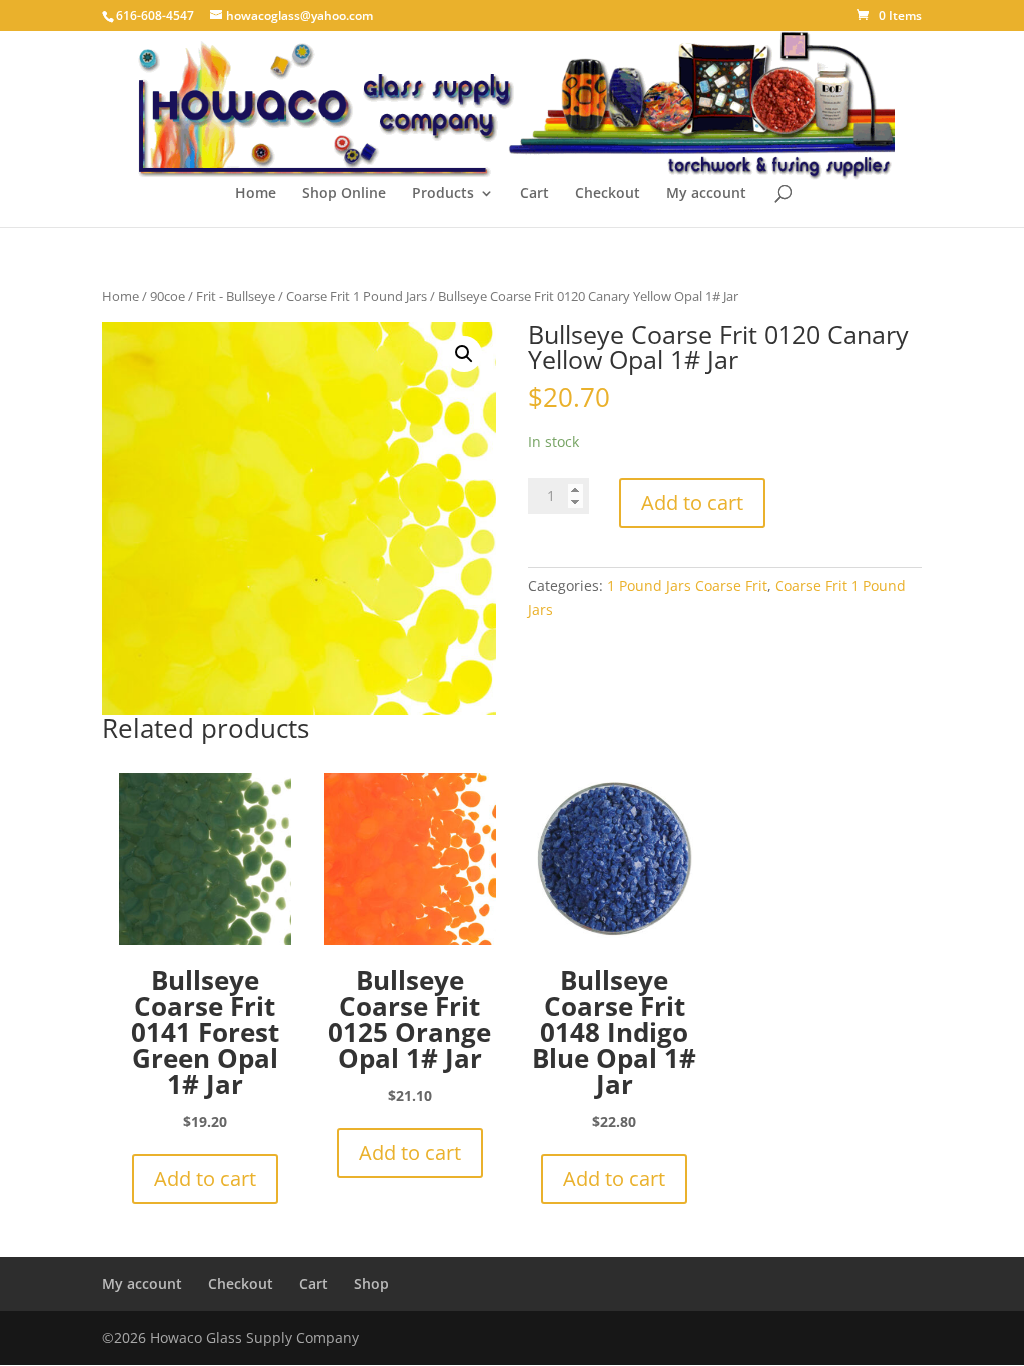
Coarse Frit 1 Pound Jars (356, 296)
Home (255, 194)
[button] (464, 354)
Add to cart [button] (205, 1178)
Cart (534, 194)
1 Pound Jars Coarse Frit (687, 585)
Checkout (607, 194)
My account (706, 194)
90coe (167, 296)
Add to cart (692, 502)
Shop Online (344, 194)
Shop (371, 1283)
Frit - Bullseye (235, 296)
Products (443, 194)
